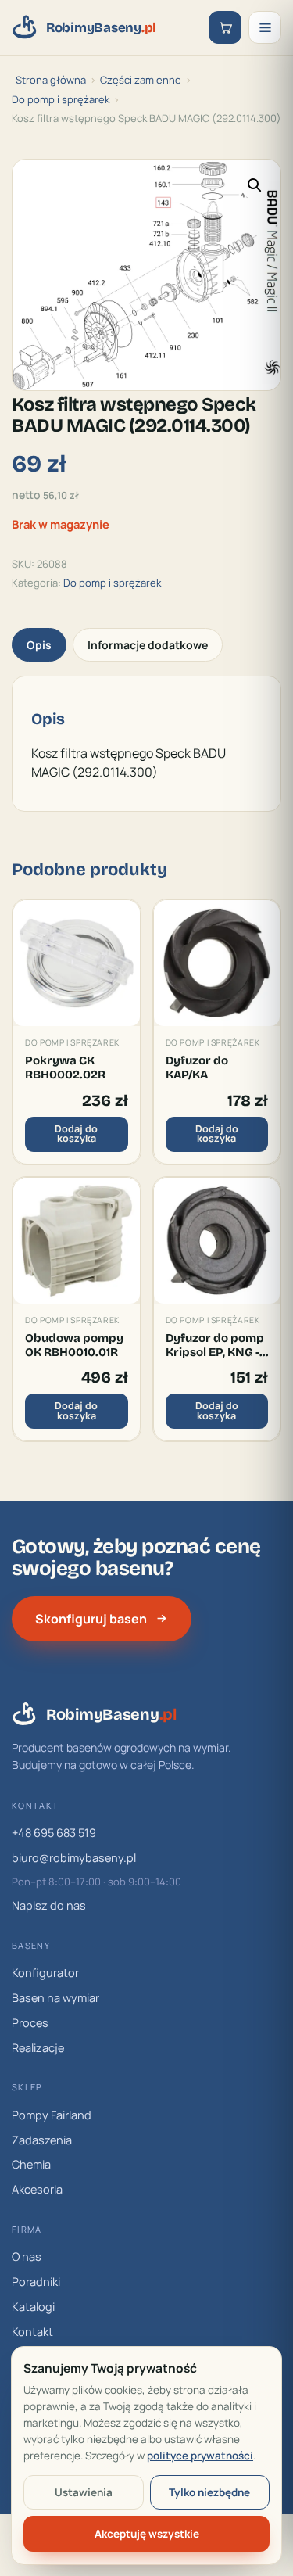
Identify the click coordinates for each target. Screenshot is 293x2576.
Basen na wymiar (55, 1998)
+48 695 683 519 (54, 1833)
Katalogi (33, 2307)
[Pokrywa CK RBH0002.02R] (77, 963)
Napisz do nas (49, 1905)
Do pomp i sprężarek (61, 99)
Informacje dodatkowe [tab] (148, 645)
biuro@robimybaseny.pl (74, 1858)
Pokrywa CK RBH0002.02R (65, 1067)
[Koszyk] (225, 27)
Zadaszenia (42, 2140)
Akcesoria (37, 2189)
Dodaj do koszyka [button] (76, 1134)
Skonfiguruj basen (91, 1619)
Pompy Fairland (52, 2115)
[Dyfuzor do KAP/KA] (217, 963)
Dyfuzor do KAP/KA (197, 1067)
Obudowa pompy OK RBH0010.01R (74, 1345)
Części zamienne (141, 80)
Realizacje (38, 2048)
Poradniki (36, 2282)
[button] (255, 185)
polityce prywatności (200, 2456)
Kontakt (32, 2332)
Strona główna (51, 80)
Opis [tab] (39, 645)
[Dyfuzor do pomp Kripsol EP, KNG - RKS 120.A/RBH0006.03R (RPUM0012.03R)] (217, 1241)
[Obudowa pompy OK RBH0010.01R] (77, 1241)
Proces (30, 2023)
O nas (27, 2257)
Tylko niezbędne (209, 2492)
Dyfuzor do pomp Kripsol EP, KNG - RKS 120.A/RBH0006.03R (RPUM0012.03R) (217, 1345)
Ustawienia (84, 2492)
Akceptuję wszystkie (147, 2534)
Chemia (31, 2164)
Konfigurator (45, 1973)
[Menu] (265, 27)
